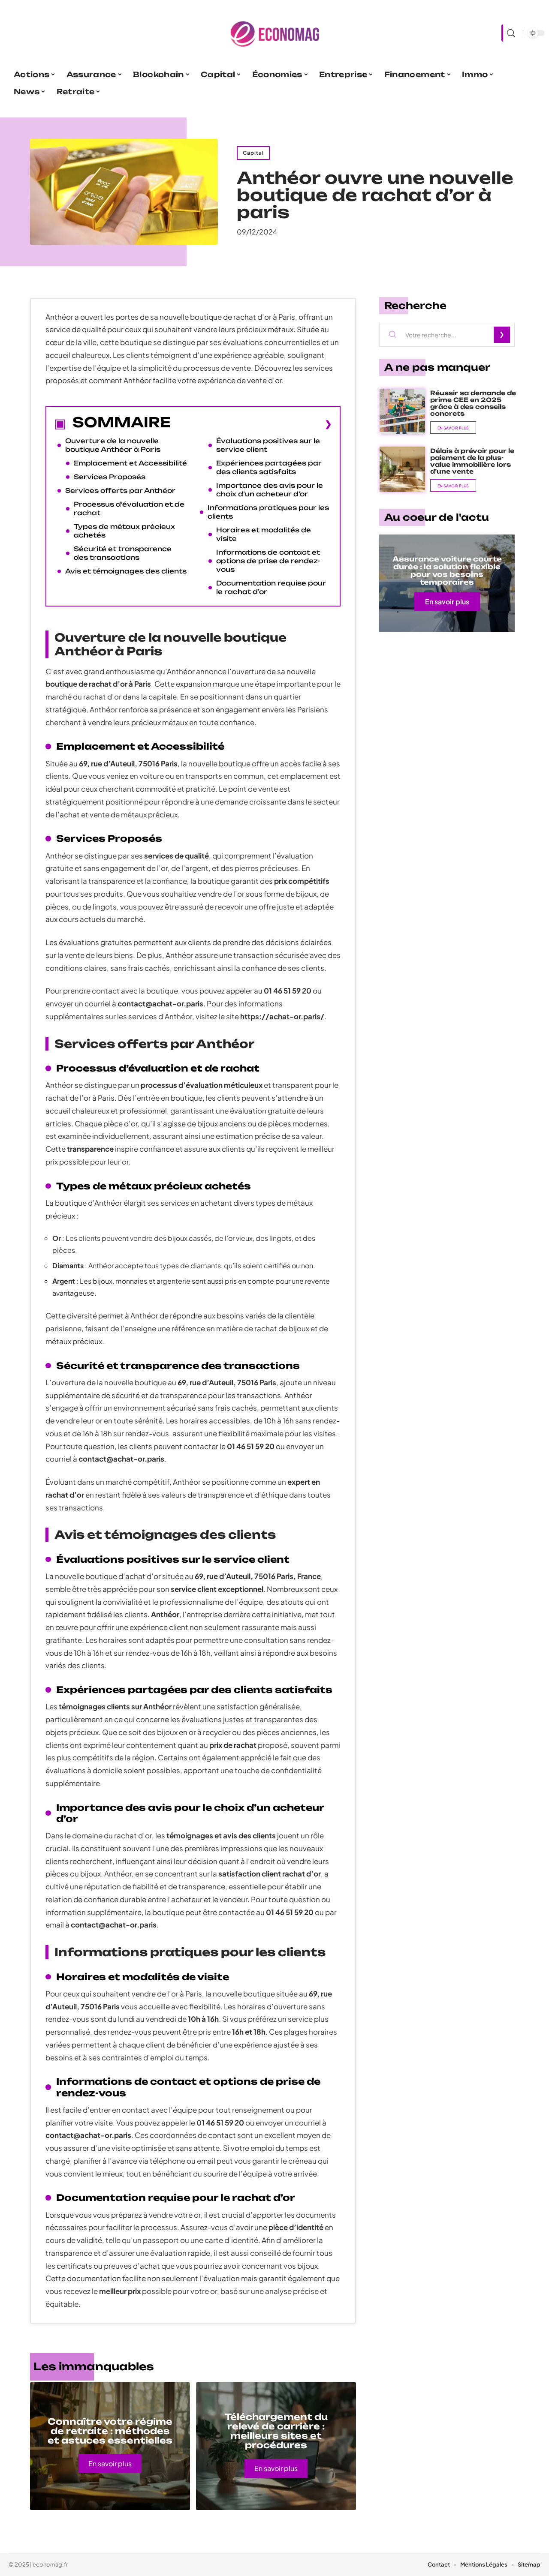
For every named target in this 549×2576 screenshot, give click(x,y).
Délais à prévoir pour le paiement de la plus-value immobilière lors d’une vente (472, 461)
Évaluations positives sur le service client (268, 445)
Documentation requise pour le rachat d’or (271, 587)
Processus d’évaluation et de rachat (129, 509)
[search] (510, 33)
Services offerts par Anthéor (120, 491)
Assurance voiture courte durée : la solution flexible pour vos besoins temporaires (447, 570)
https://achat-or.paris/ (282, 1016)
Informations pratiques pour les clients (268, 512)
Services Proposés (110, 477)
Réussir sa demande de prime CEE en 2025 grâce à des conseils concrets (473, 403)
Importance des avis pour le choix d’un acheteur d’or (270, 490)
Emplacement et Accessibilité (130, 463)
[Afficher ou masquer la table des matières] (251, 424)
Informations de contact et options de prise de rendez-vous (268, 561)
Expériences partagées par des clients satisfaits (269, 467)
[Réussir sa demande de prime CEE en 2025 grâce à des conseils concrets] (402, 411)
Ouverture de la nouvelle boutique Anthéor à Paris (113, 445)
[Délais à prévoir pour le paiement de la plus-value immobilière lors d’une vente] (402, 469)
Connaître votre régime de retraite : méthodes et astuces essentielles (110, 2431)
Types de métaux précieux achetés (124, 531)
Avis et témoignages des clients (126, 571)
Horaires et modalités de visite (264, 534)
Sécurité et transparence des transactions (123, 553)
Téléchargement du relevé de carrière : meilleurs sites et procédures (276, 2431)
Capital (253, 153)
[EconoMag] (274, 33)
